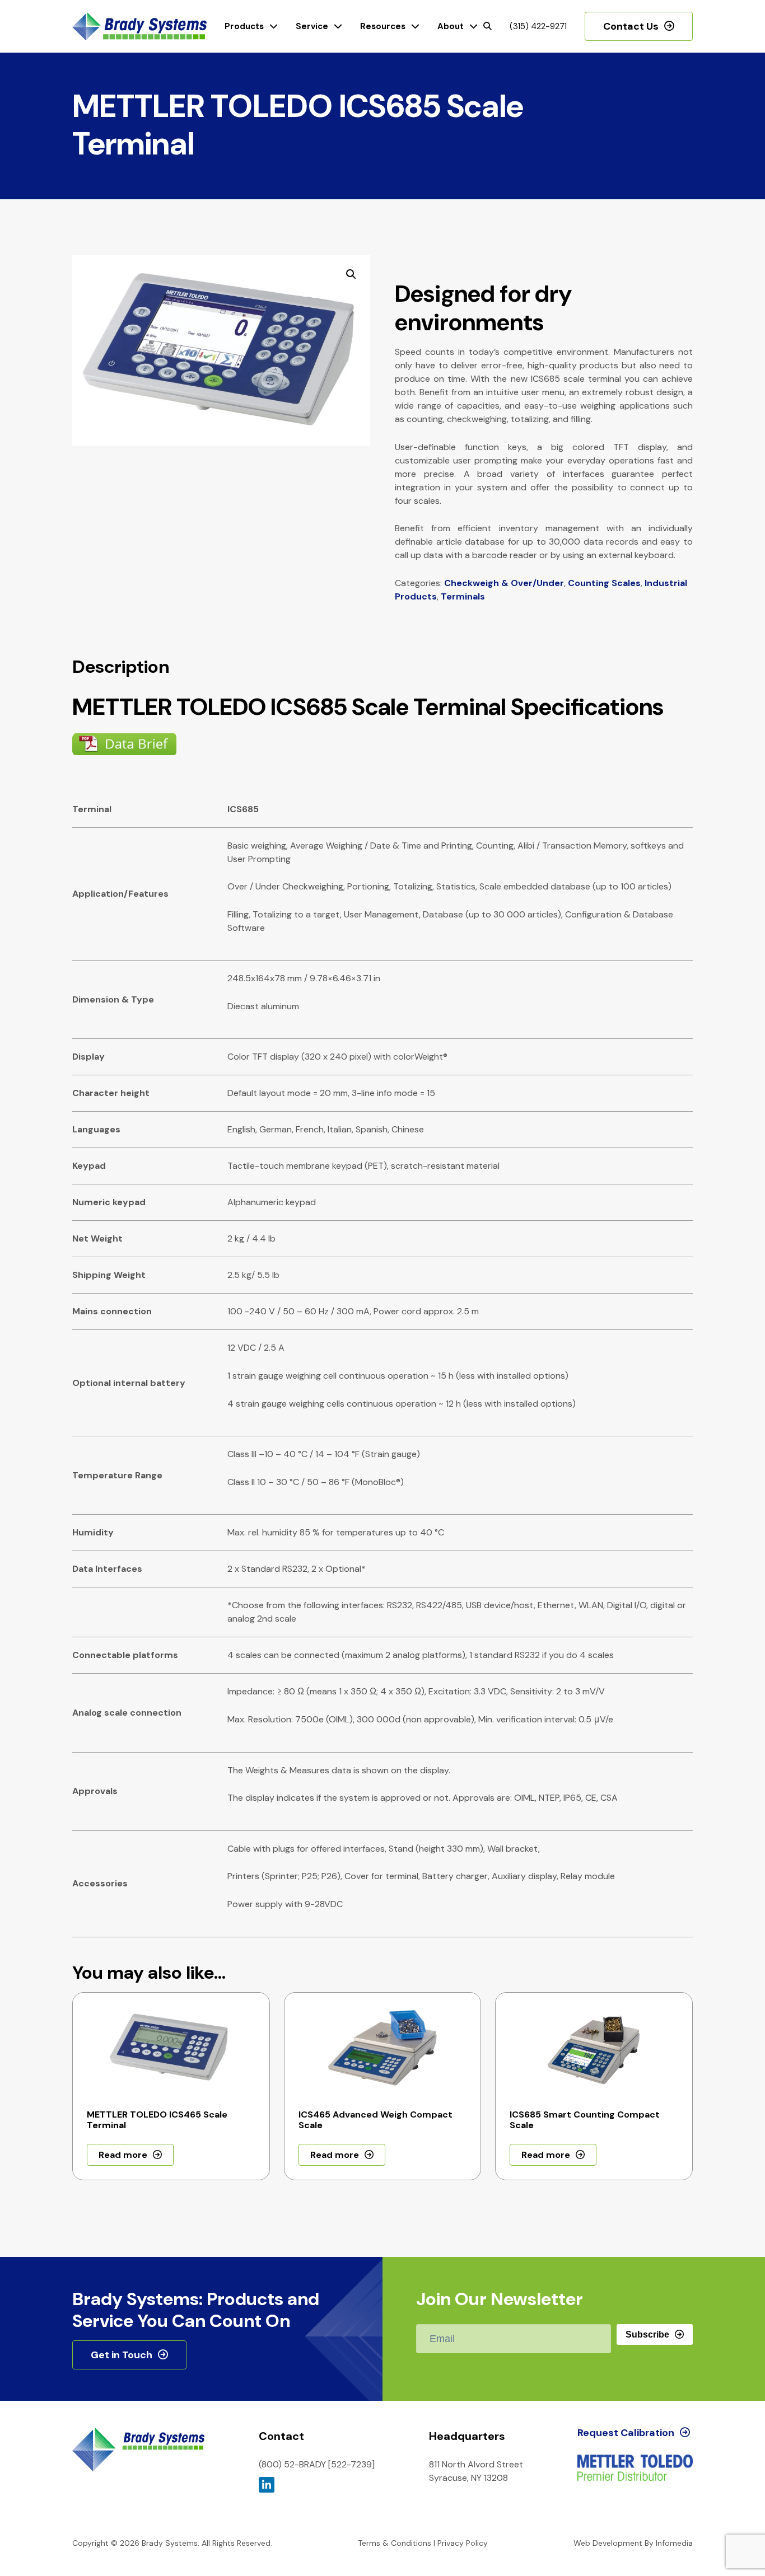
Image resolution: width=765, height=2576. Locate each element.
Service (312, 26)
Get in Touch (122, 2355)
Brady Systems (139, 27)
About (451, 26)
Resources (383, 26)
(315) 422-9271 (538, 26)
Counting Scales (604, 583)
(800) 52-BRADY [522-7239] (317, 2464)
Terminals (463, 596)
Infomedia (674, 2543)
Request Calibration (626, 2433)
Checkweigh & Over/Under (504, 583)
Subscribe (647, 2334)
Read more (123, 2155)
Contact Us (631, 26)
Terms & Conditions (395, 2543)
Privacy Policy (463, 2543)
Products (244, 26)
